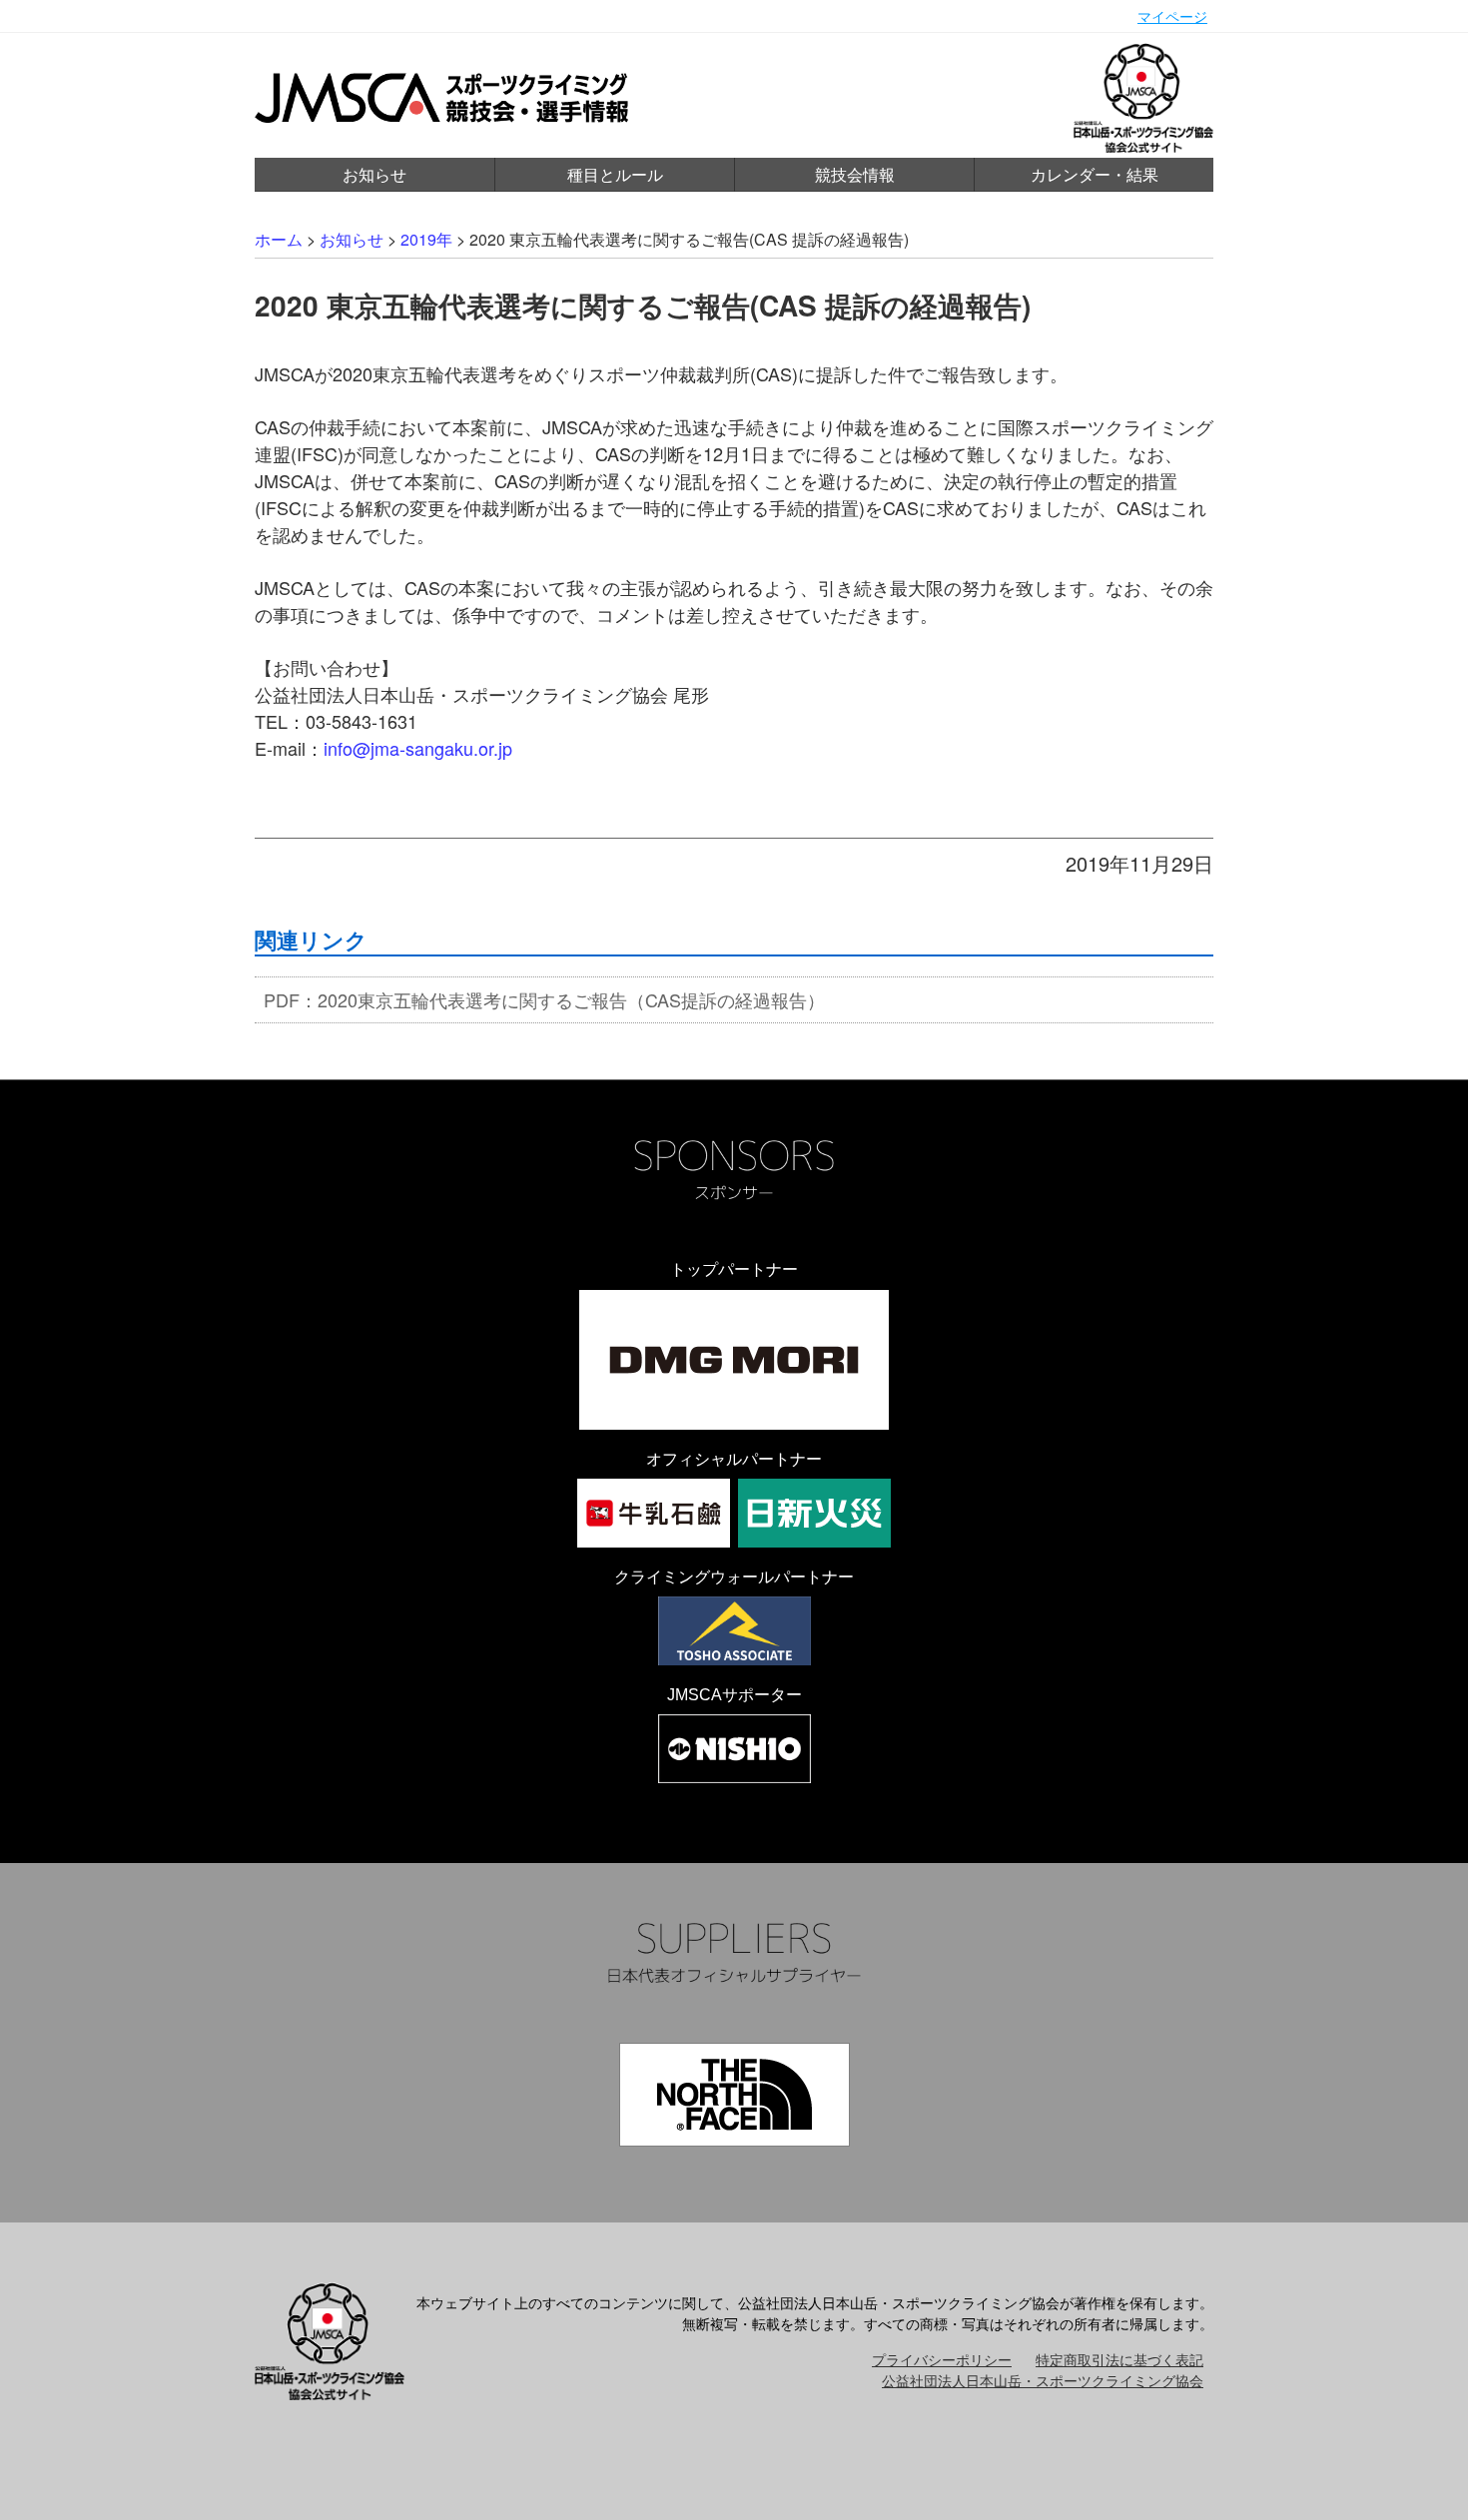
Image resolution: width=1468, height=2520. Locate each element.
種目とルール (615, 174)
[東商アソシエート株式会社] (734, 1631)
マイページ (1172, 16)
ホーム (279, 239)
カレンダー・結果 (1095, 174)
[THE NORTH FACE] (734, 2095)
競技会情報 (855, 174)
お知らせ (374, 174)
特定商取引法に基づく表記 (1119, 2359)
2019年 (426, 239)
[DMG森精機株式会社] (734, 1360)
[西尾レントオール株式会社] (734, 1749)
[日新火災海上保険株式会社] (814, 1513)
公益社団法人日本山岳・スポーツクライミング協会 (1043, 2380)
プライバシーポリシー (942, 2359)
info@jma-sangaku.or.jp (418, 748)
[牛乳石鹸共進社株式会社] (654, 1513)
